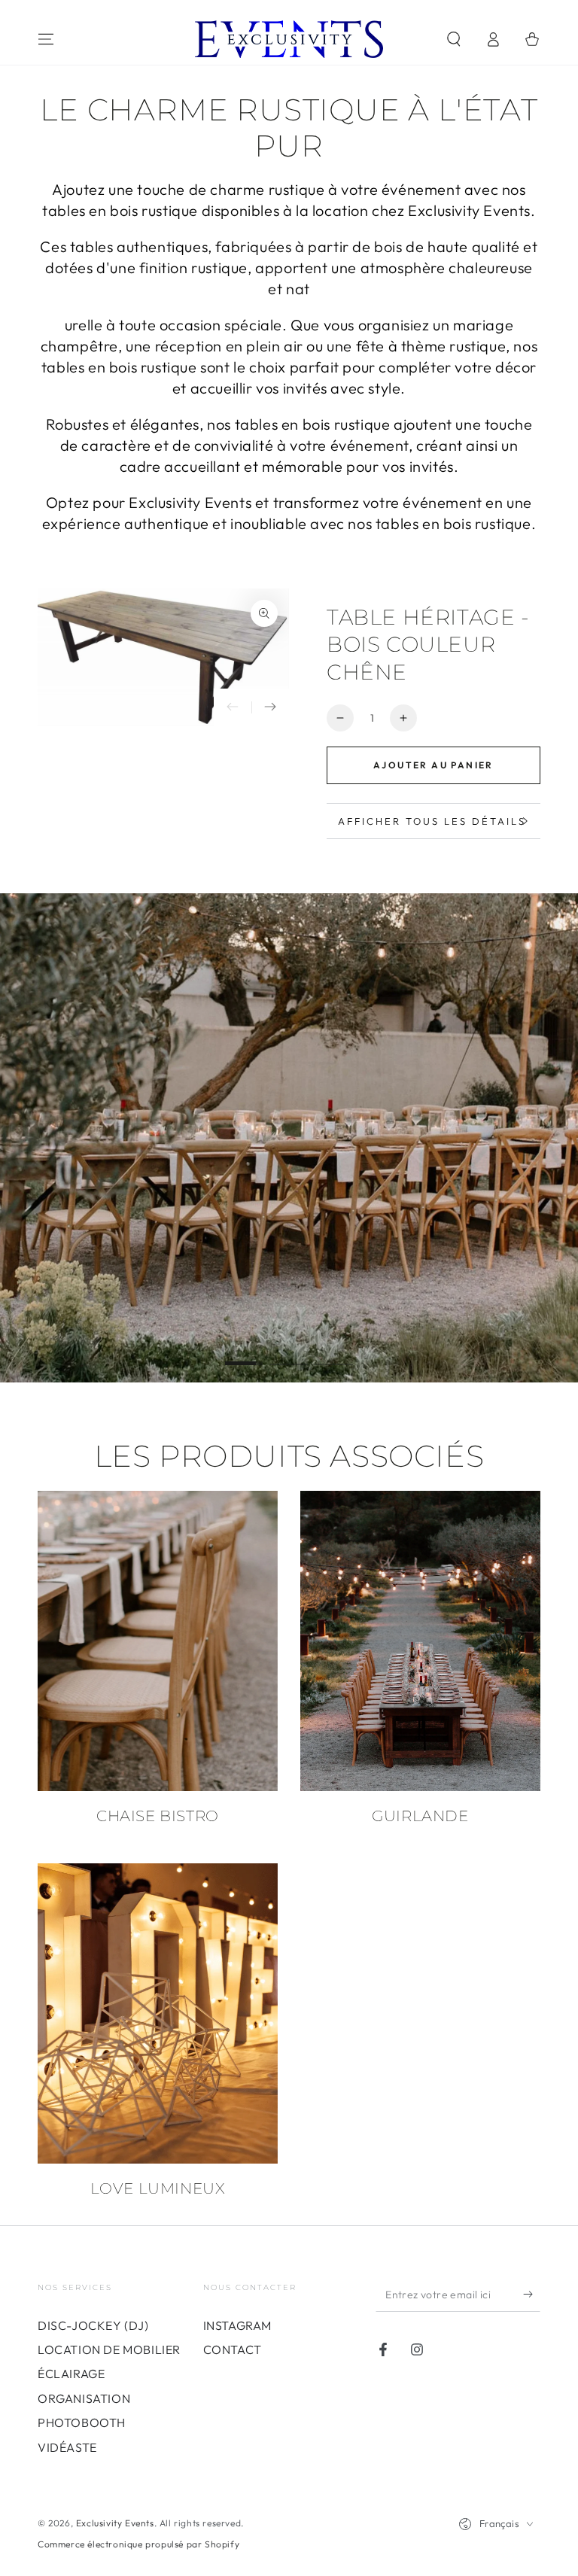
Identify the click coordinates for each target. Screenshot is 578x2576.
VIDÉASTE (67, 2447)
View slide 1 (244, 1352)
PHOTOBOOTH (82, 2422)
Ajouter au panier (433, 765)
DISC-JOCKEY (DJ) (93, 2325)
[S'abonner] (532, 2295)
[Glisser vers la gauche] (233, 707)
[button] (454, 39)
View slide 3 (334, 1352)
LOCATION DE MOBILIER (109, 2349)
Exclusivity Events (115, 2523)
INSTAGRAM (237, 2325)
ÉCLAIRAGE (71, 2374)
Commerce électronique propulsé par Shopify (138, 2544)
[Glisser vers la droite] (270, 707)
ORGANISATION (84, 2398)
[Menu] (46, 39)
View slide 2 (289, 1352)
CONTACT (233, 2349)
